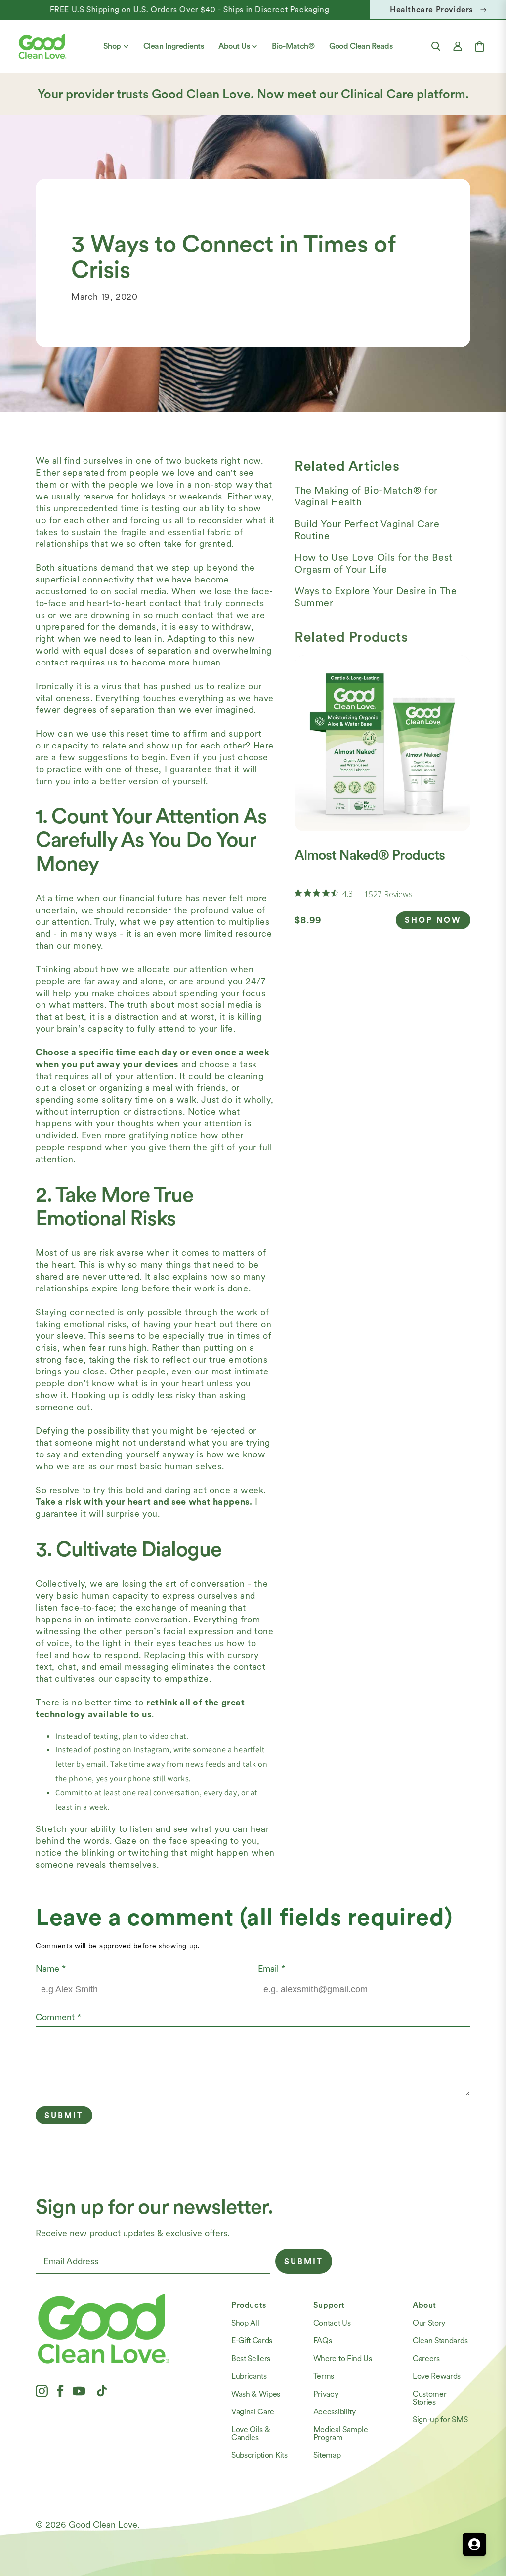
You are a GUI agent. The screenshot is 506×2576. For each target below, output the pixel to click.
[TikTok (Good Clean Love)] (102, 2391)
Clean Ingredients (174, 46)
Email (272, 1969)
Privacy (326, 2394)
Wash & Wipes (256, 2394)
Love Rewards (437, 2376)
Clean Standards (440, 2341)
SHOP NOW (433, 920)
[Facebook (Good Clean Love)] (60, 2391)
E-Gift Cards (252, 2341)
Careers (426, 2358)
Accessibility (335, 2412)
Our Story (429, 2323)
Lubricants (249, 2376)
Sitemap (327, 2455)
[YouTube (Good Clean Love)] (79, 2391)
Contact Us (332, 2323)
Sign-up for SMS (440, 2420)
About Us (234, 46)
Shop (112, 46)
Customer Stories (429, 2398)
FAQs (323, 2341)
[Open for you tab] (474, 2544)
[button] (436, 46)
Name (51, 1969)
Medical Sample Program (341, 2433)
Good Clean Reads (361, 46)
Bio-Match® (293, 46)
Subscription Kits (259, 2455)
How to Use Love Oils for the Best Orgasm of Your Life (374, 563)
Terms (324, 2376)
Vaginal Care (253, 2412)
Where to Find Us (343, 2358)
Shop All (245, 2323)
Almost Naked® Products (370, 855)
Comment (58, 2017)
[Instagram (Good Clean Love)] (42, 2391)
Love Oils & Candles (251, 2433)
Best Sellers (251, 2358)
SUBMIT (304, 2262)
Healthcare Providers (431, 10)
